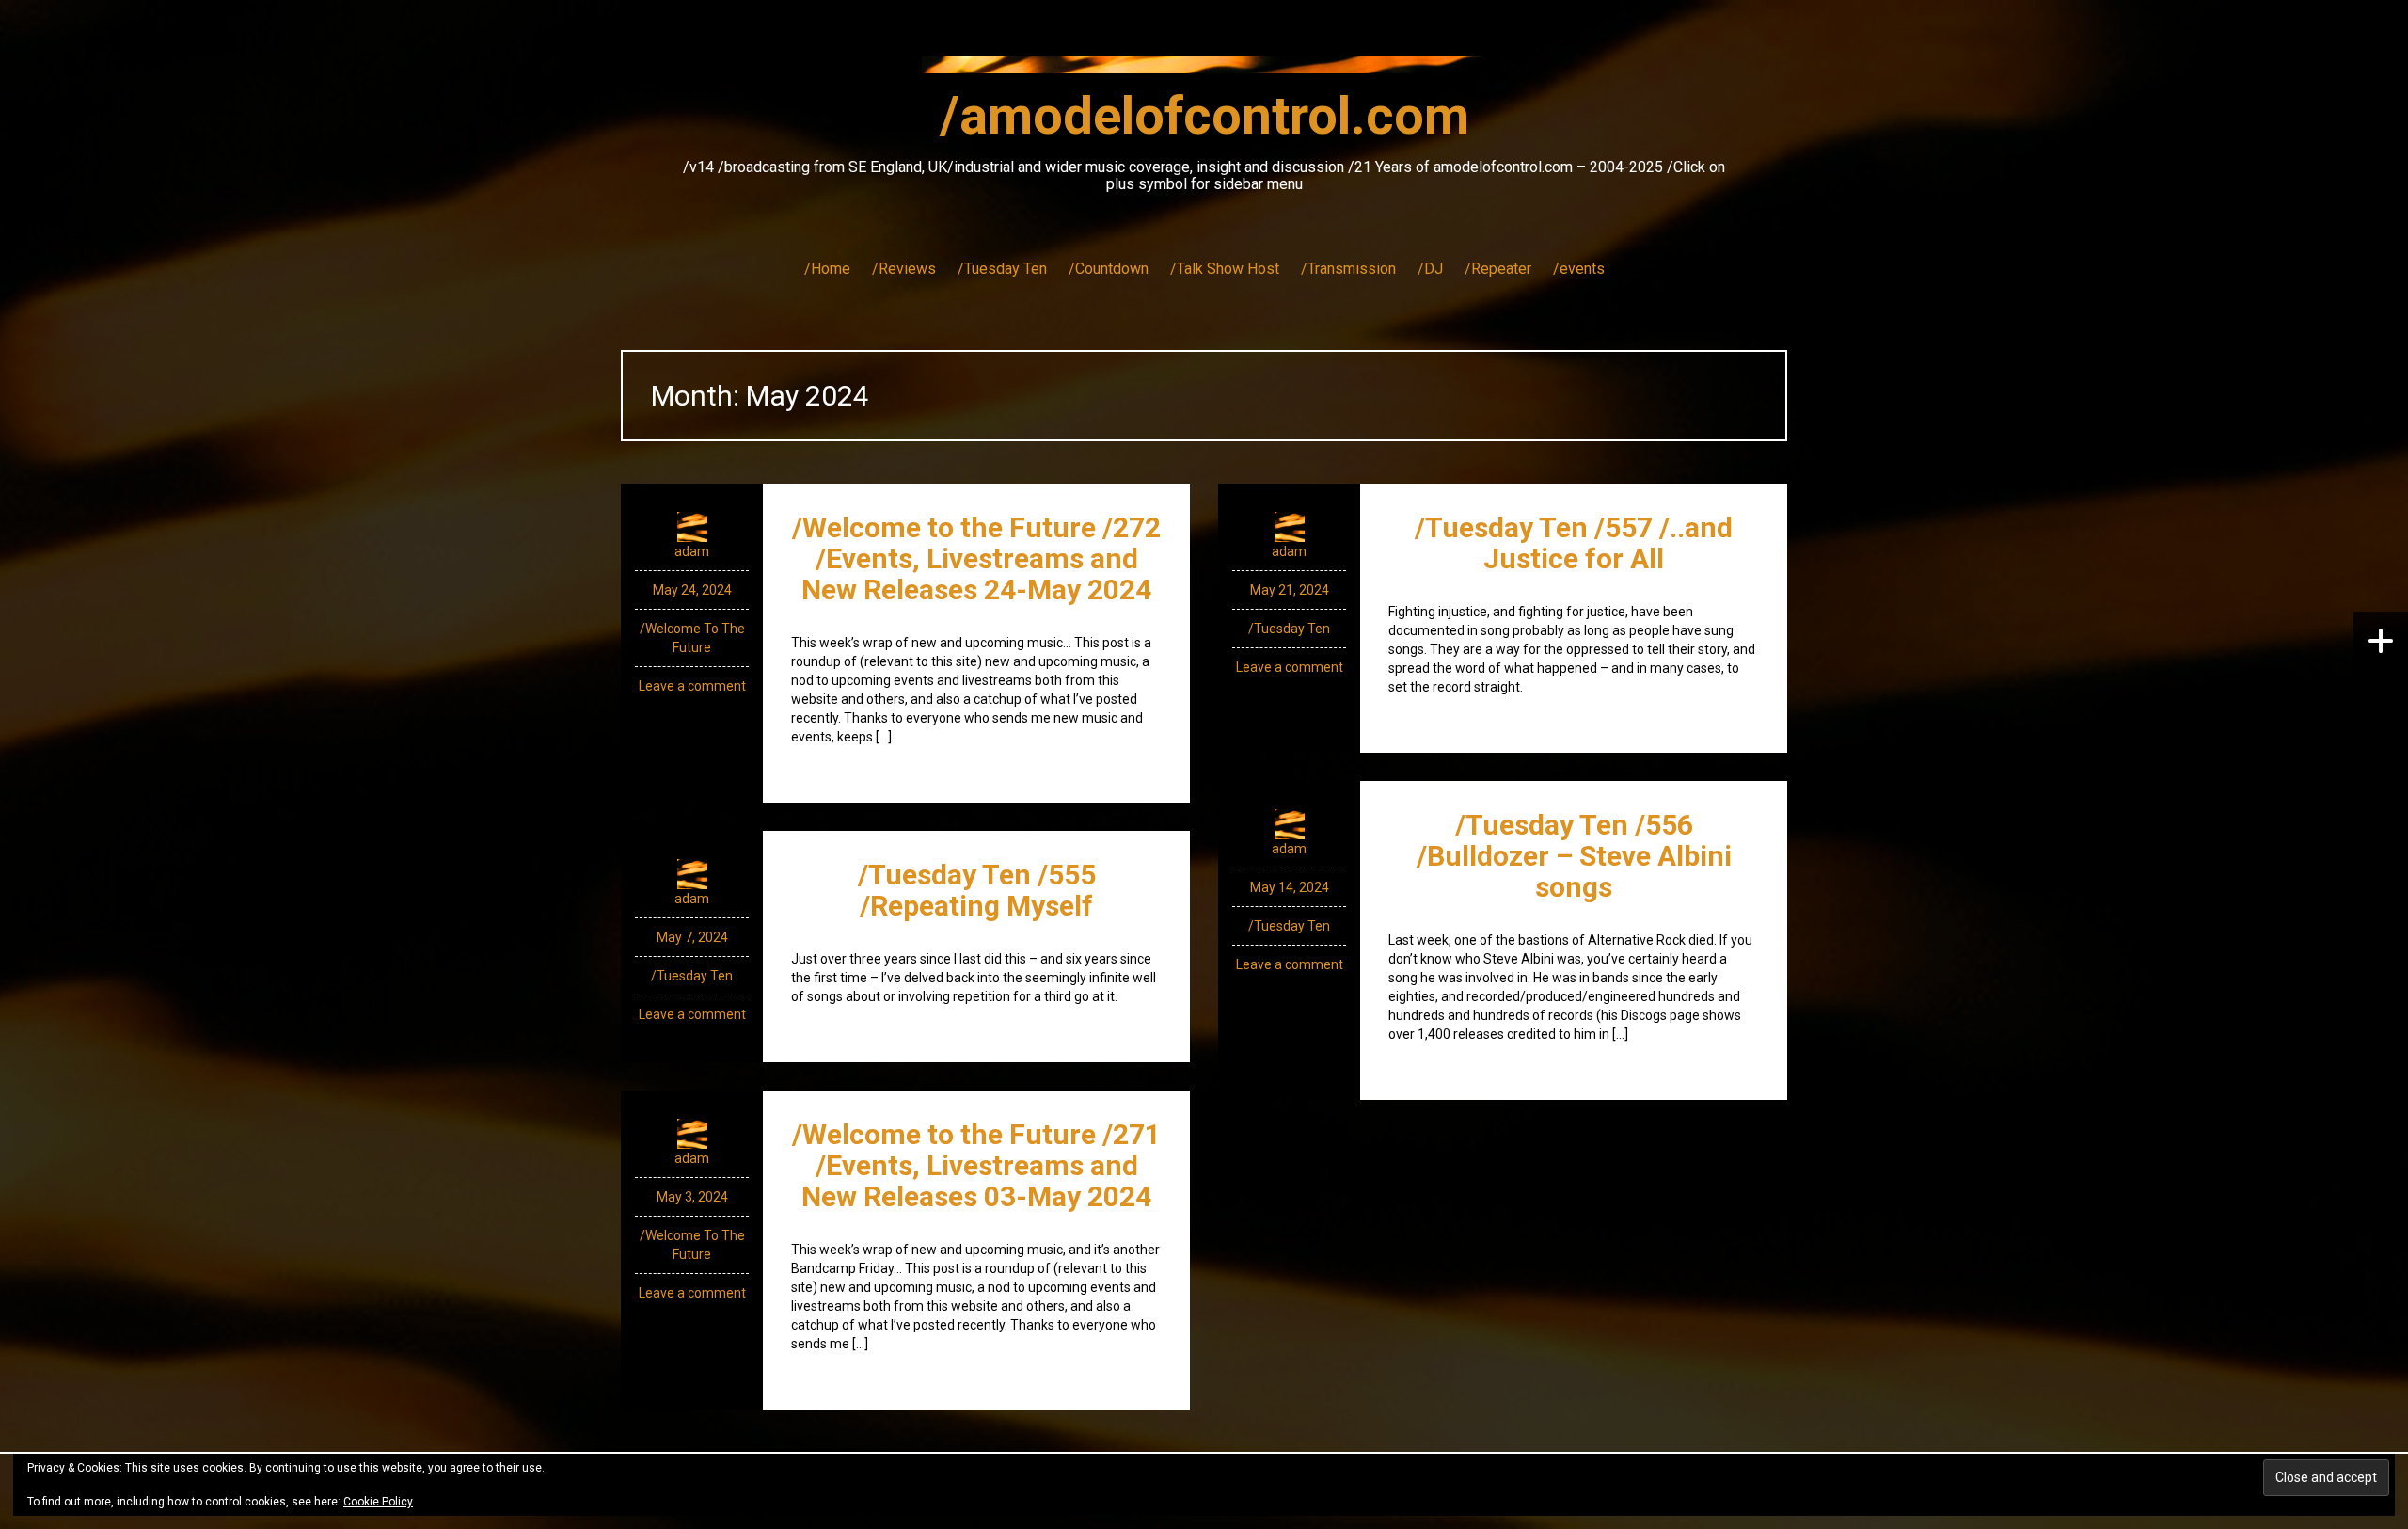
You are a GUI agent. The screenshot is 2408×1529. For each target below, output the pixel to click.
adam (692, 551)
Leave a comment (692, 686)
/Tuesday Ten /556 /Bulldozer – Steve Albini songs (1574, 856)
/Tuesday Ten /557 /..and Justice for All (1574, 543)
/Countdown (1109, 269)
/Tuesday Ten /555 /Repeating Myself (977, 890)
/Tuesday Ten (1002, 269)
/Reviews (904, 269)
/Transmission (1348, 269)
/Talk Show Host (1225, 269)
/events (1579, 269)
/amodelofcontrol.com (1204, 116)
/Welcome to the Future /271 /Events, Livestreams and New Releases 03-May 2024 (976, 1165)
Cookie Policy (378, 1502)
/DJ (1430, 269)
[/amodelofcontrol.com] (1204, 71)
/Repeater (1498, 269)
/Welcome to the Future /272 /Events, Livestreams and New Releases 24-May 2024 (976, 558)
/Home (827, 269)
